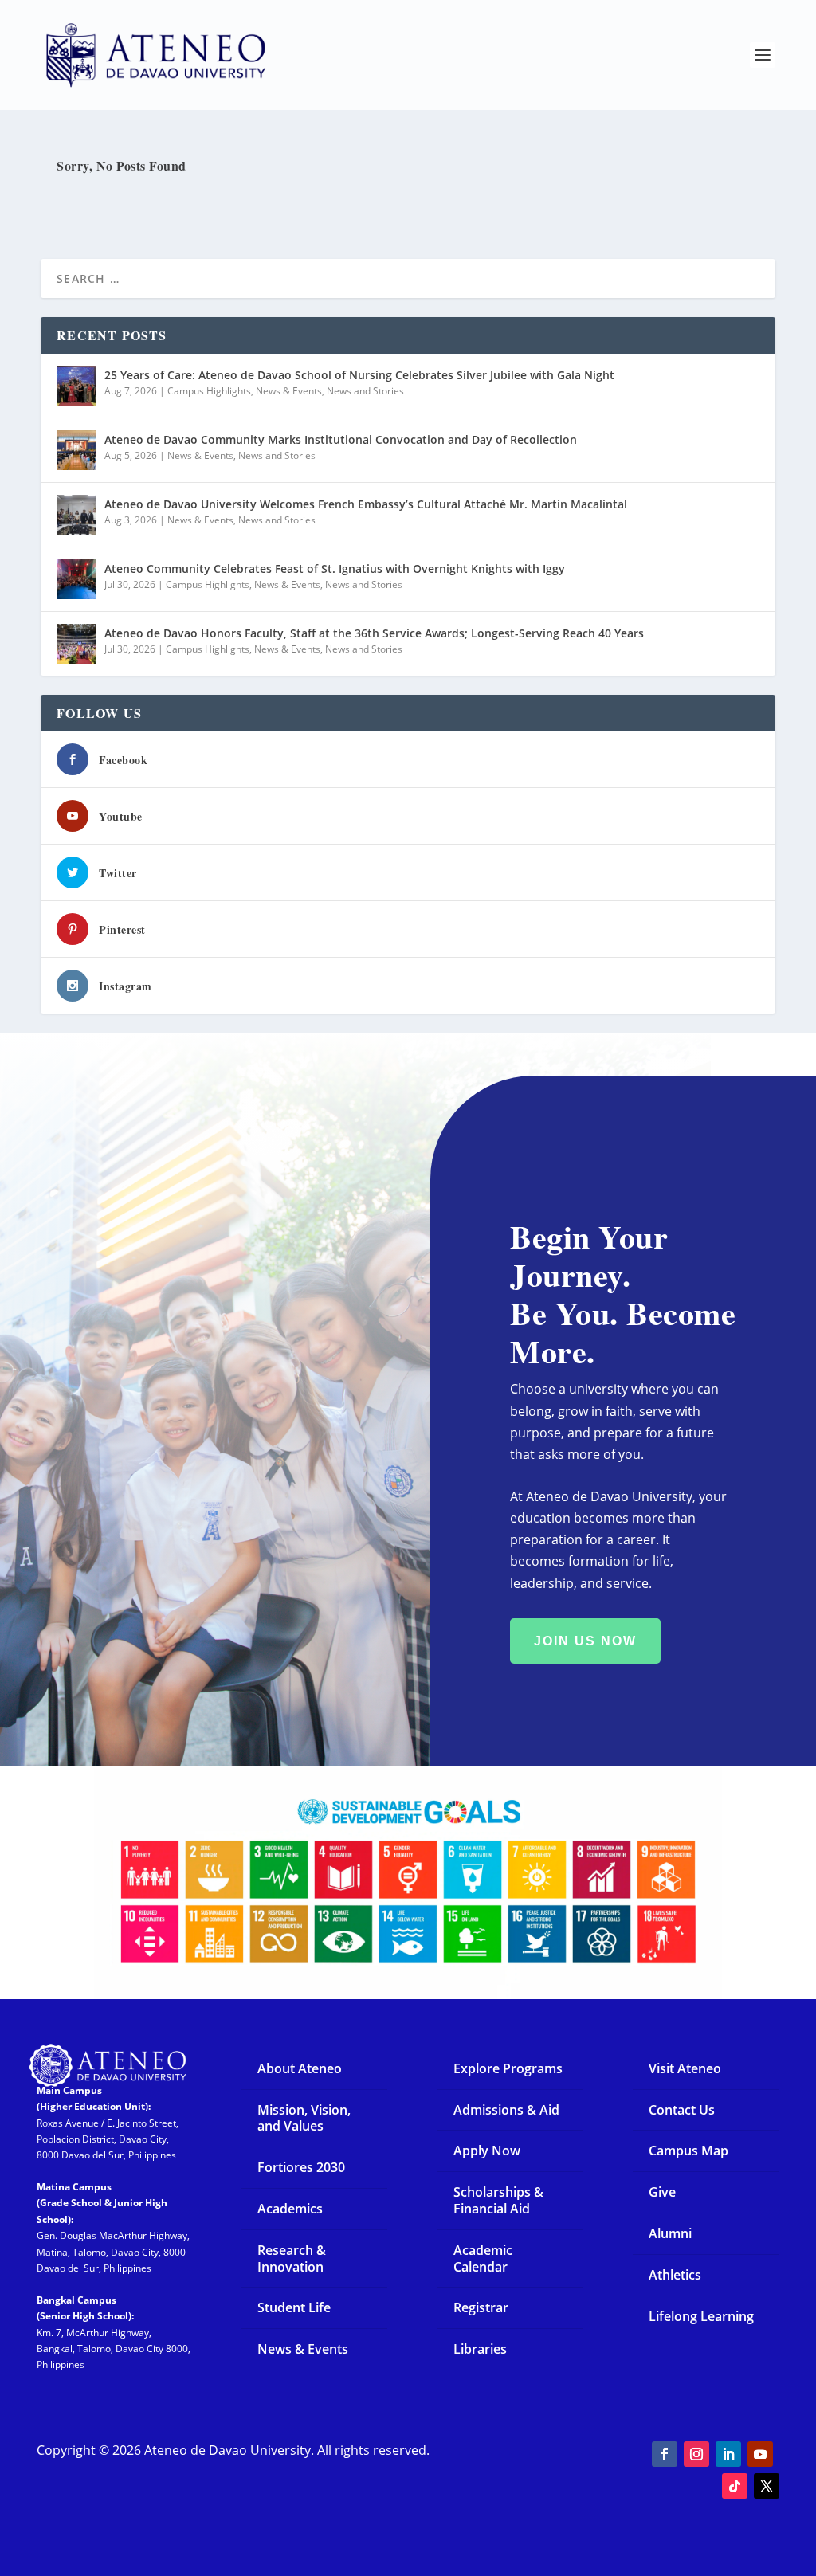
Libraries (480, 2349)
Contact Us (682, 2110)
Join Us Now (585, 1641)
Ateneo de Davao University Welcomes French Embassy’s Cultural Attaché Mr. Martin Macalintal (366, 504)
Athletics (675, 2275)
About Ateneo (300, 2068)
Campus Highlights (209, 391)
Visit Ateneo (685, 2068)
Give (662, 2192)
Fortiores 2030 (301, 2167)
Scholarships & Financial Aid (498, 2200)
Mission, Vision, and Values (304, 2118)
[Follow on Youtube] (760, 2454)
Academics (290, 2209)
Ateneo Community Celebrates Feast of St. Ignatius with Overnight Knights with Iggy (335, 569)
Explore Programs (508, 2068)
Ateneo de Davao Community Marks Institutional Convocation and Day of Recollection (341, 439)
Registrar (481, 2307)
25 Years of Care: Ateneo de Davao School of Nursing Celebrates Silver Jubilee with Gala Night (359, 375)
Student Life (294, 2307)
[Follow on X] (767, 2486)
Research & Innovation (292, 2258)
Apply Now (487, 2151)
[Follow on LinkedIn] (728, 2454)
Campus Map (688, 2151)
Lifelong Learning (701, 2316)
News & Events (289, 391)
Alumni (670, 2233)
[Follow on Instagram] (696, 2454)
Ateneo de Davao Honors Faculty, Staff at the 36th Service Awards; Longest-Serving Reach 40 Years (374, 633)
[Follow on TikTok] (735, 2486)
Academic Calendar (483, 2258)
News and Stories (365, 391)
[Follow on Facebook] (665, 2454)
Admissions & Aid (506, 2110)
